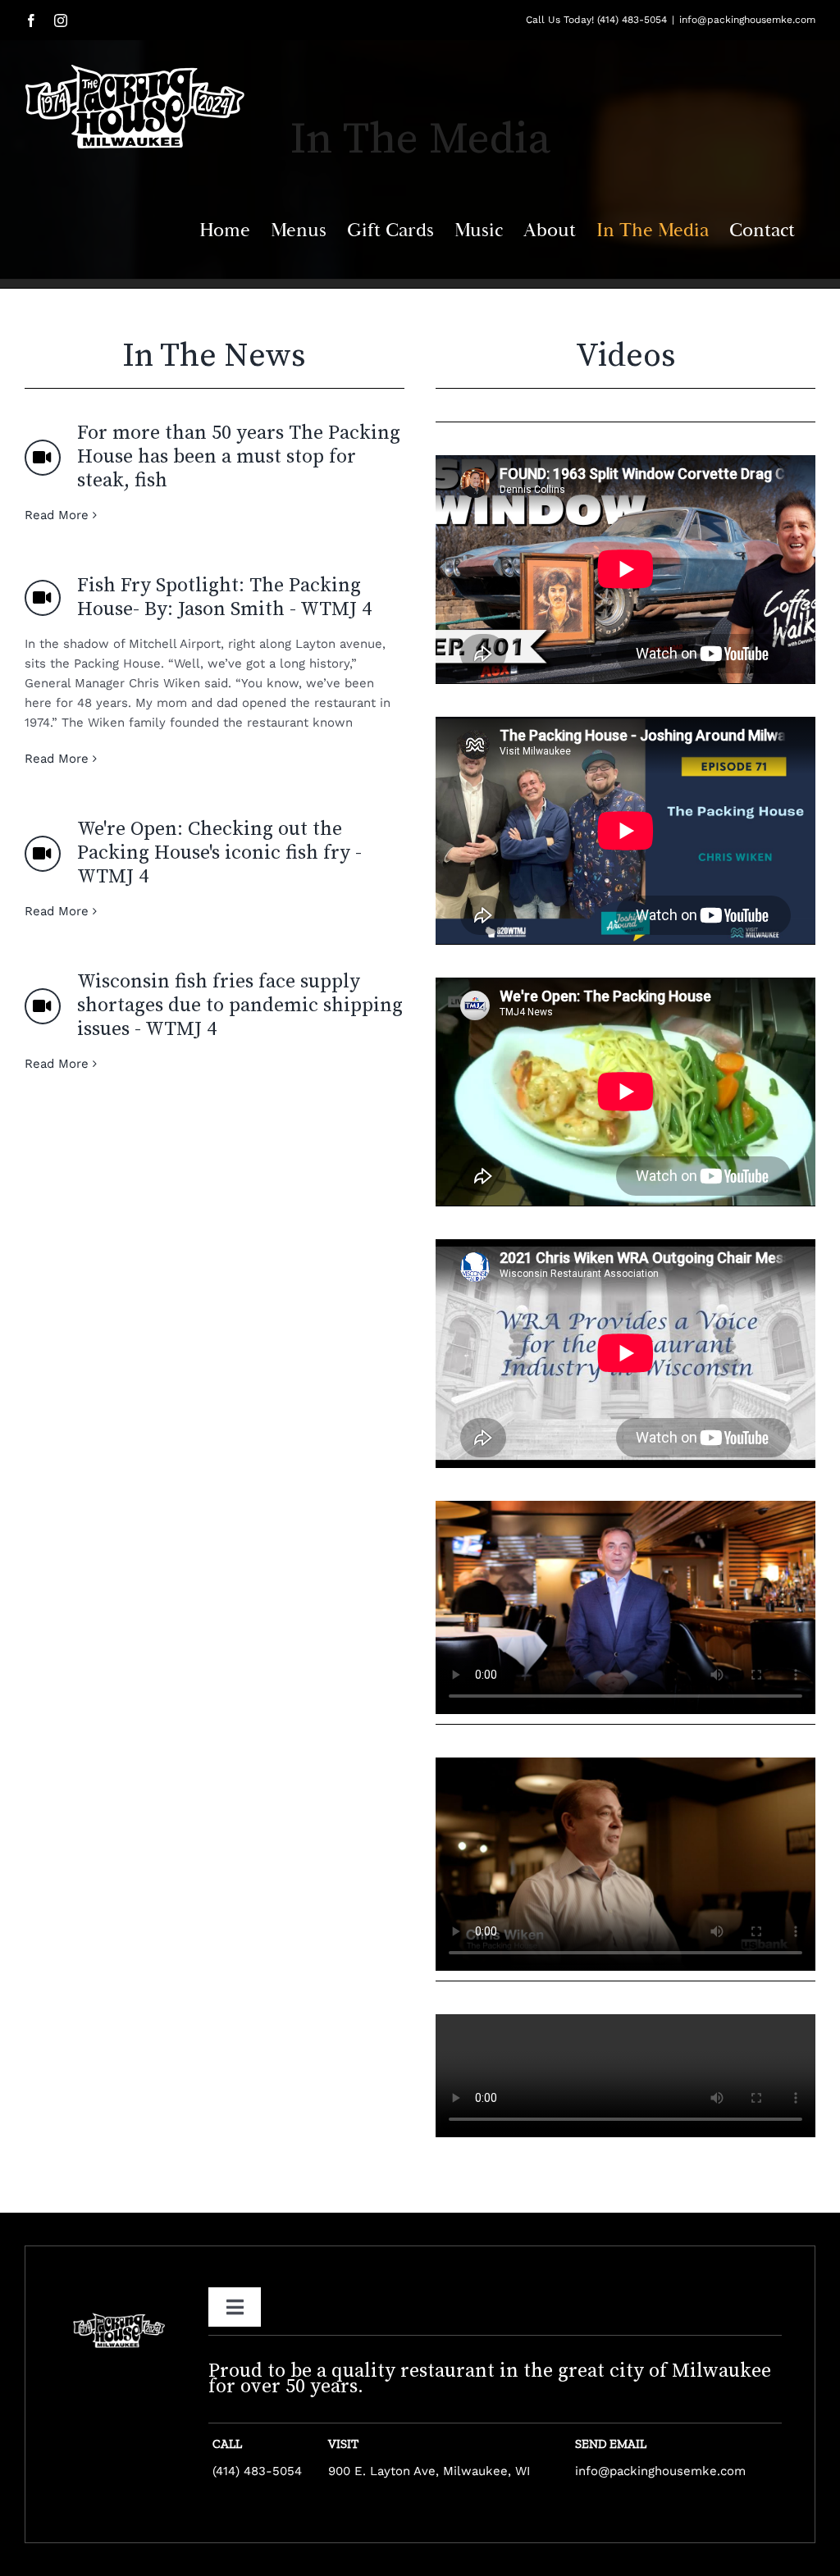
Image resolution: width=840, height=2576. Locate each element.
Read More (57, 515)
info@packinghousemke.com (747, 20)
